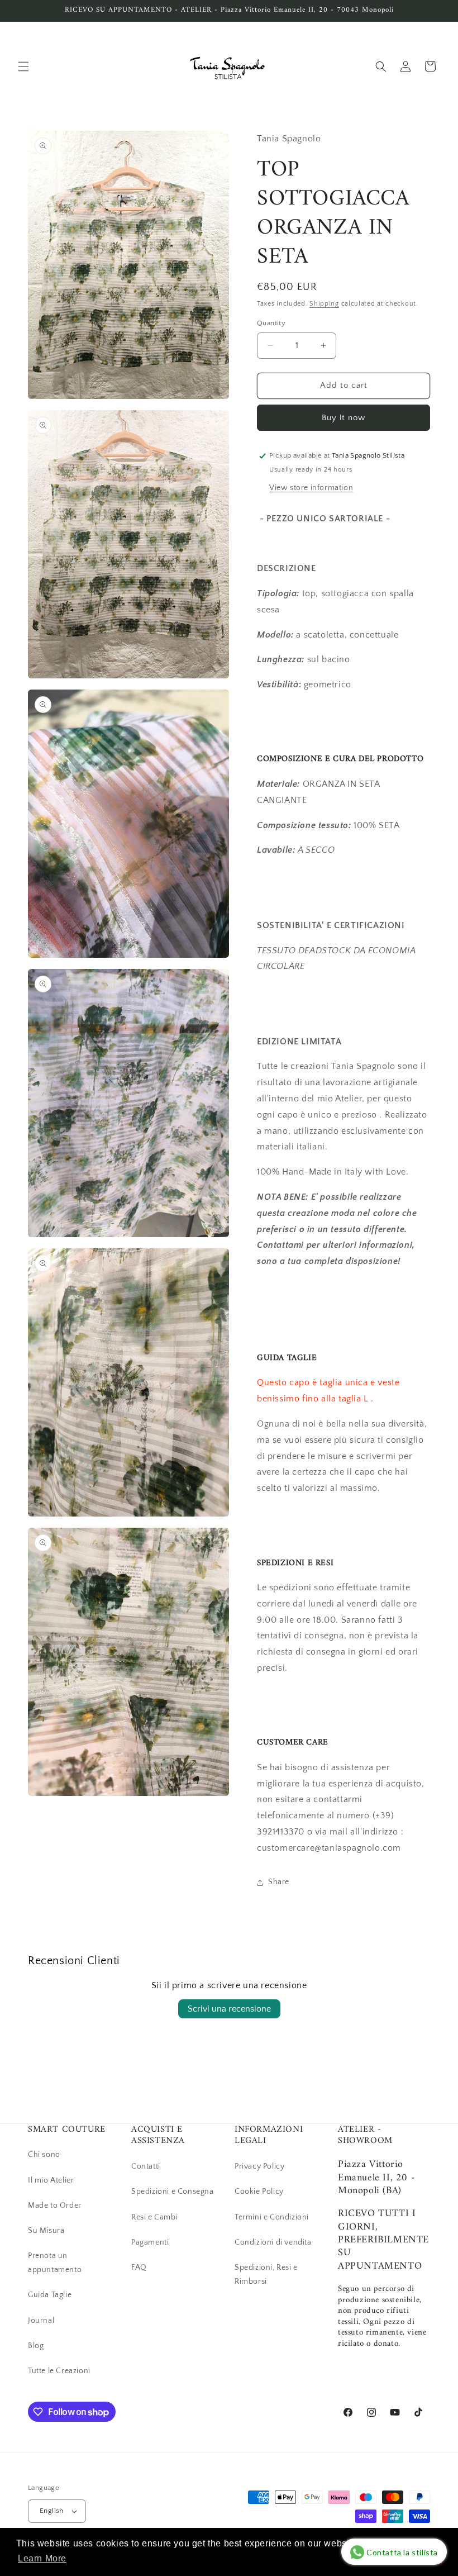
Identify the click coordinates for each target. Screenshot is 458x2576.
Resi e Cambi (154, 2217)
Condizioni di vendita (273, 2242)
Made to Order (55, 2206)
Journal (41, 2321)
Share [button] (279, 1882)
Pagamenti (150, 2242)
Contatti (146, 2166)
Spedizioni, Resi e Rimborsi (266, 2275)
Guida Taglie (50, 2295)
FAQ (139, 2268)
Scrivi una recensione (229, 2009)
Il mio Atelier (51, 2180)
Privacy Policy (259, 2166)
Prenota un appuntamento (55, 2263)
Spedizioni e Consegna (173, 2192)
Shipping (324, 304)
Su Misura (46, 2231)
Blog (36, 2346)
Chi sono (44, 2155)
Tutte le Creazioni (59, 2371)
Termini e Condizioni (272, 2217)
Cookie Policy (259, 2192)
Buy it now (344, 418)
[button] (23, 66)
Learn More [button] (42, 2558)
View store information (311, 488)
